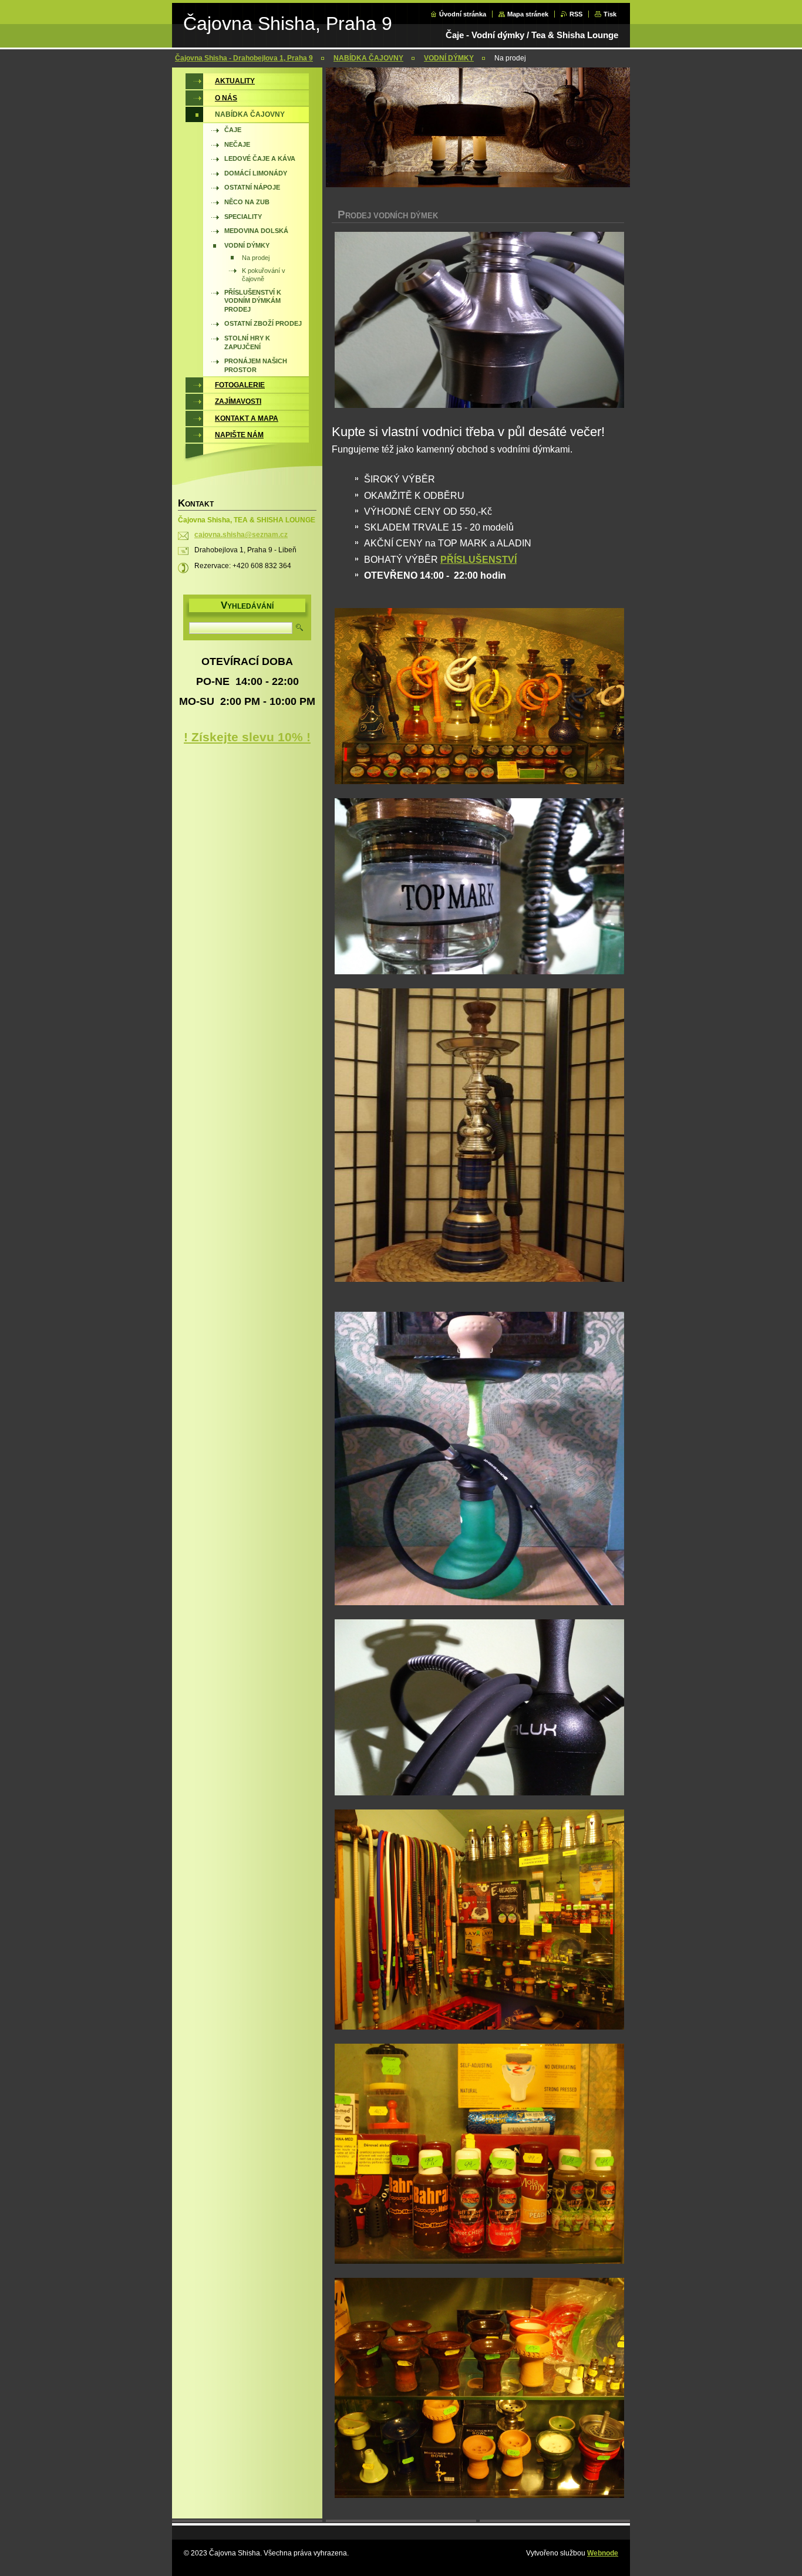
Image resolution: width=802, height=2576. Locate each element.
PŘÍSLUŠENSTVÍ (478, 560)
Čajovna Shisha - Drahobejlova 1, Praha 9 (244, 58)
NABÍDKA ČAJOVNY (368, 58)
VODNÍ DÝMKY (449, 58)
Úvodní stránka (463, 14)
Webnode (603, 2553)
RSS (576, 14)
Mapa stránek (528, 14)
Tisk (610, 14)
